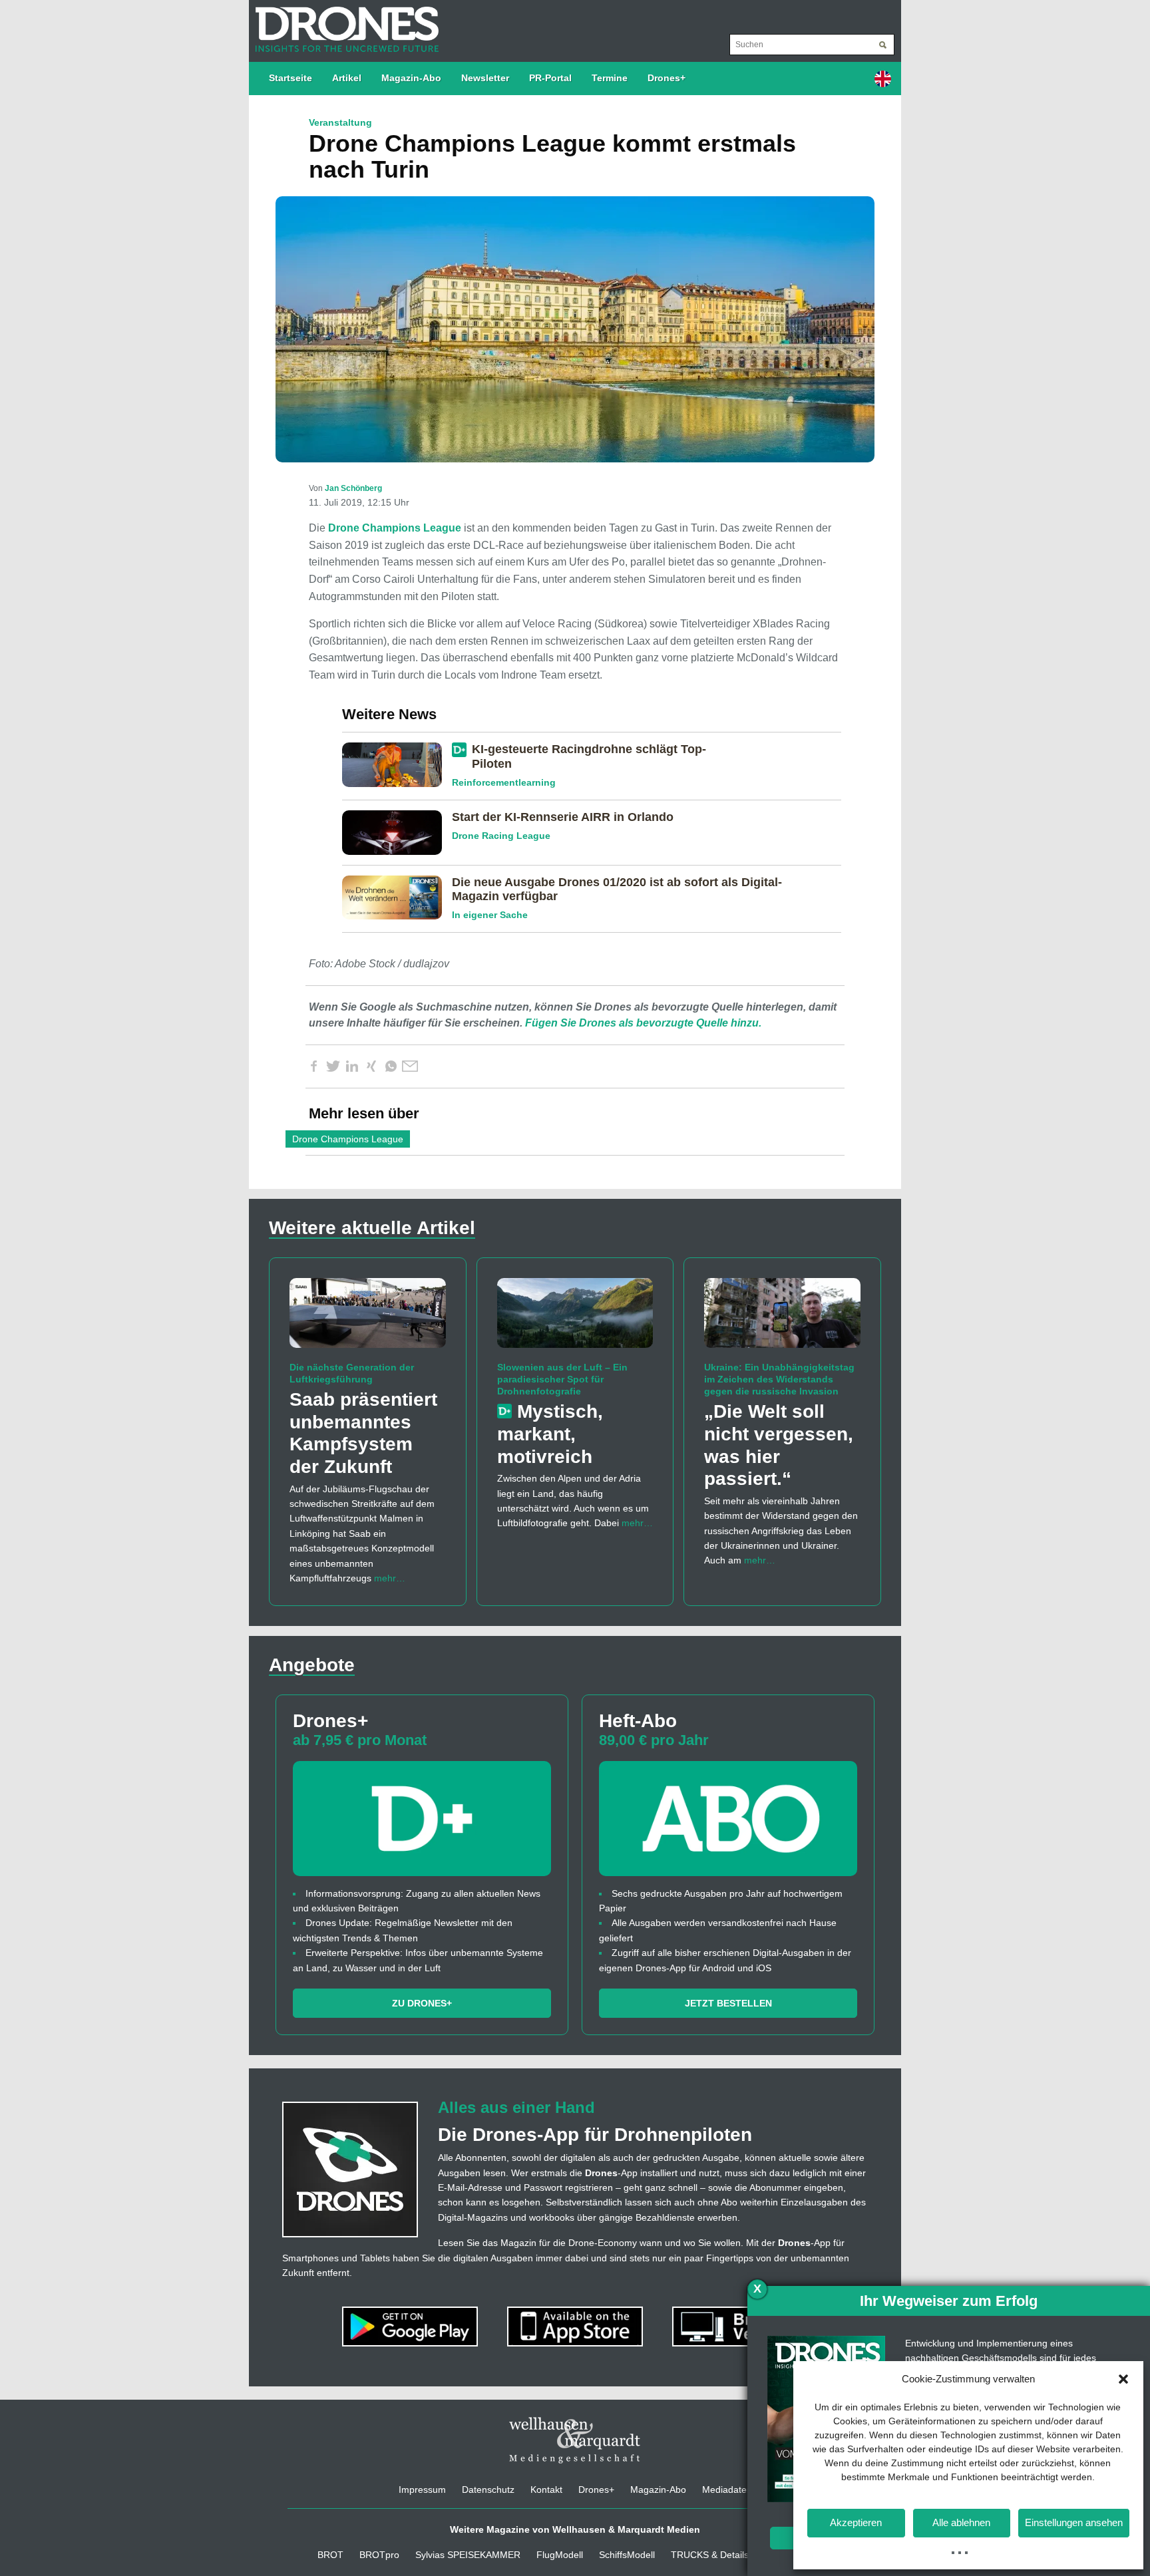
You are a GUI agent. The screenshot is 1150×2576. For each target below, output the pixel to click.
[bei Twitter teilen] (333, 1066)
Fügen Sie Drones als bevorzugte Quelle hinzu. (643, 1023)
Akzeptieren (856, 2522)
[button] (1123, 2379)
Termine (610, 78)
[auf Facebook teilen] (313, 1066)
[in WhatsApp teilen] (391, 1066)
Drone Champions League (395, 528)
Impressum (422, 2490)
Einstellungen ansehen (1074, 2522)
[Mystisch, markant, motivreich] (575, 1319)
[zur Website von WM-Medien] (575, 2440)
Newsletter (485, 78)
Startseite (290, 78)
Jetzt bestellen (728, 2003)
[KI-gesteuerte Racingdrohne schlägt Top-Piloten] (397, 764)
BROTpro (379, 2555)
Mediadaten (727, 2490)
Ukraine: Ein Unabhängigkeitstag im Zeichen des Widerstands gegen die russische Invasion (779, 1379)
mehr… (390, 1578)
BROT (330, 2555)
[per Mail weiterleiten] (410, 1066)
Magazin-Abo (411, 78)
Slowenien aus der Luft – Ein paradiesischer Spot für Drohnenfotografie (562, 1379)
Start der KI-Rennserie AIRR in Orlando (563, 817)
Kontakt (546, 2490)
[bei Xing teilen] (371, 1066)
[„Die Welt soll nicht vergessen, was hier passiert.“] (782, 1319)
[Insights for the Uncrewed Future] (344, 23)
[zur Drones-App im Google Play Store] (411, 2326)
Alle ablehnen (961, 2522)
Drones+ (667, 78)
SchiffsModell (627, 2555)
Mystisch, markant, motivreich (550, 1434)
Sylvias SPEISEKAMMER (468, 2555)
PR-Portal (550, 78)
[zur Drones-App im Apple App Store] (576, 2326)
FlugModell (560, 2555)
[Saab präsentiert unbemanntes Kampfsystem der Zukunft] (368, 1319)
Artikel (347, 78)
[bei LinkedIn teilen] (352, 1066)
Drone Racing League (501, 836)
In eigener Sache (490, 915)
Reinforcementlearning (504, 782)
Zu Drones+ (422, 2003)
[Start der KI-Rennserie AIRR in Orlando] (397, 832)
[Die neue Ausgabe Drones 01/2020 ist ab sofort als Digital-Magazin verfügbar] (397, 897)
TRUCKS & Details (710, 2555)
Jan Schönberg (353, 488)
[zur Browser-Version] (740, 2326)
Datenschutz (488, 2490)
